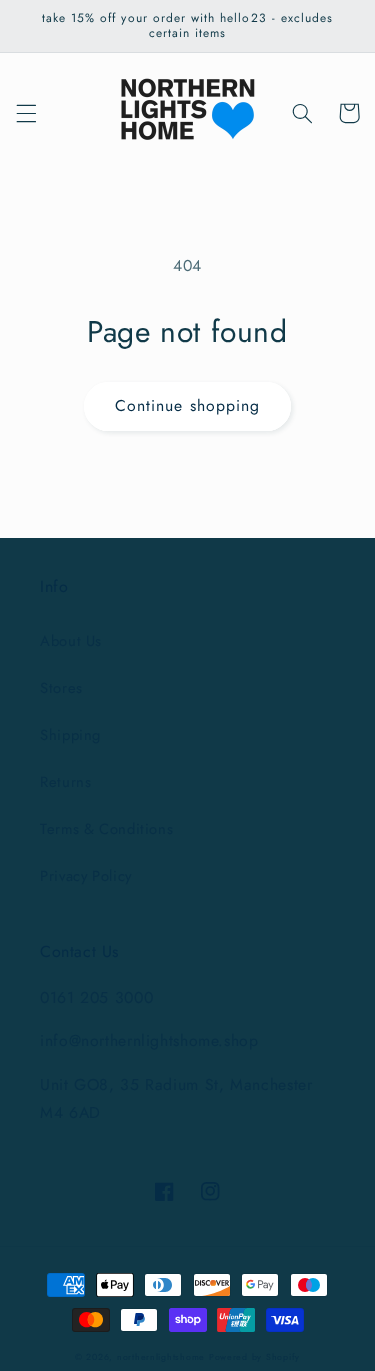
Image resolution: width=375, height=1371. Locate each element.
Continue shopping (187, 405)
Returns (65, 782)
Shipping (70, 735)
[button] (26, 113)
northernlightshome (161, 1357)
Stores (61, 688)
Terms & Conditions (106, 829)
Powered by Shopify (254, 1357)
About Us (71, 641)
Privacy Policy (86, 876)
